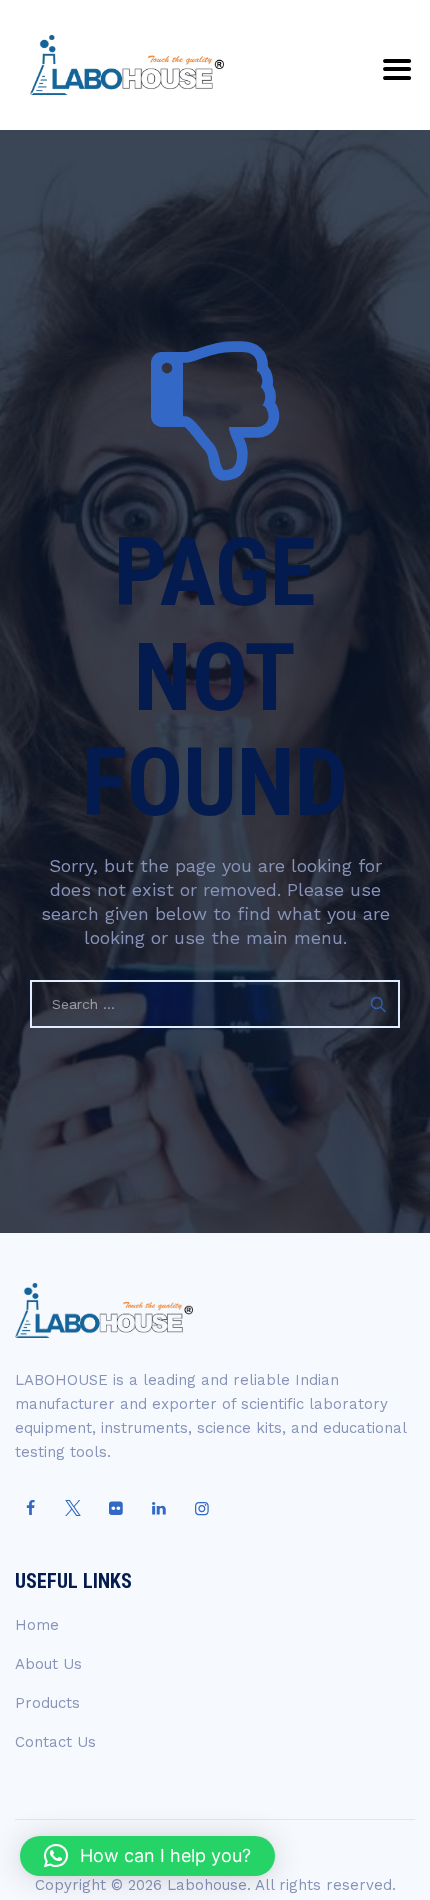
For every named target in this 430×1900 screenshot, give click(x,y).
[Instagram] (202, 1509)
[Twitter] (73, 1509)
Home (37, 1625)
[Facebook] (30, 1509)
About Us (48, 1664)
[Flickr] (116, 1509)
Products (47, 1703)
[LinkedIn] (159, 1509)
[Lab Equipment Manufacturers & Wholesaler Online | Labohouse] (127, 65)
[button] (147, 1856)
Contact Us (55, 1742)
